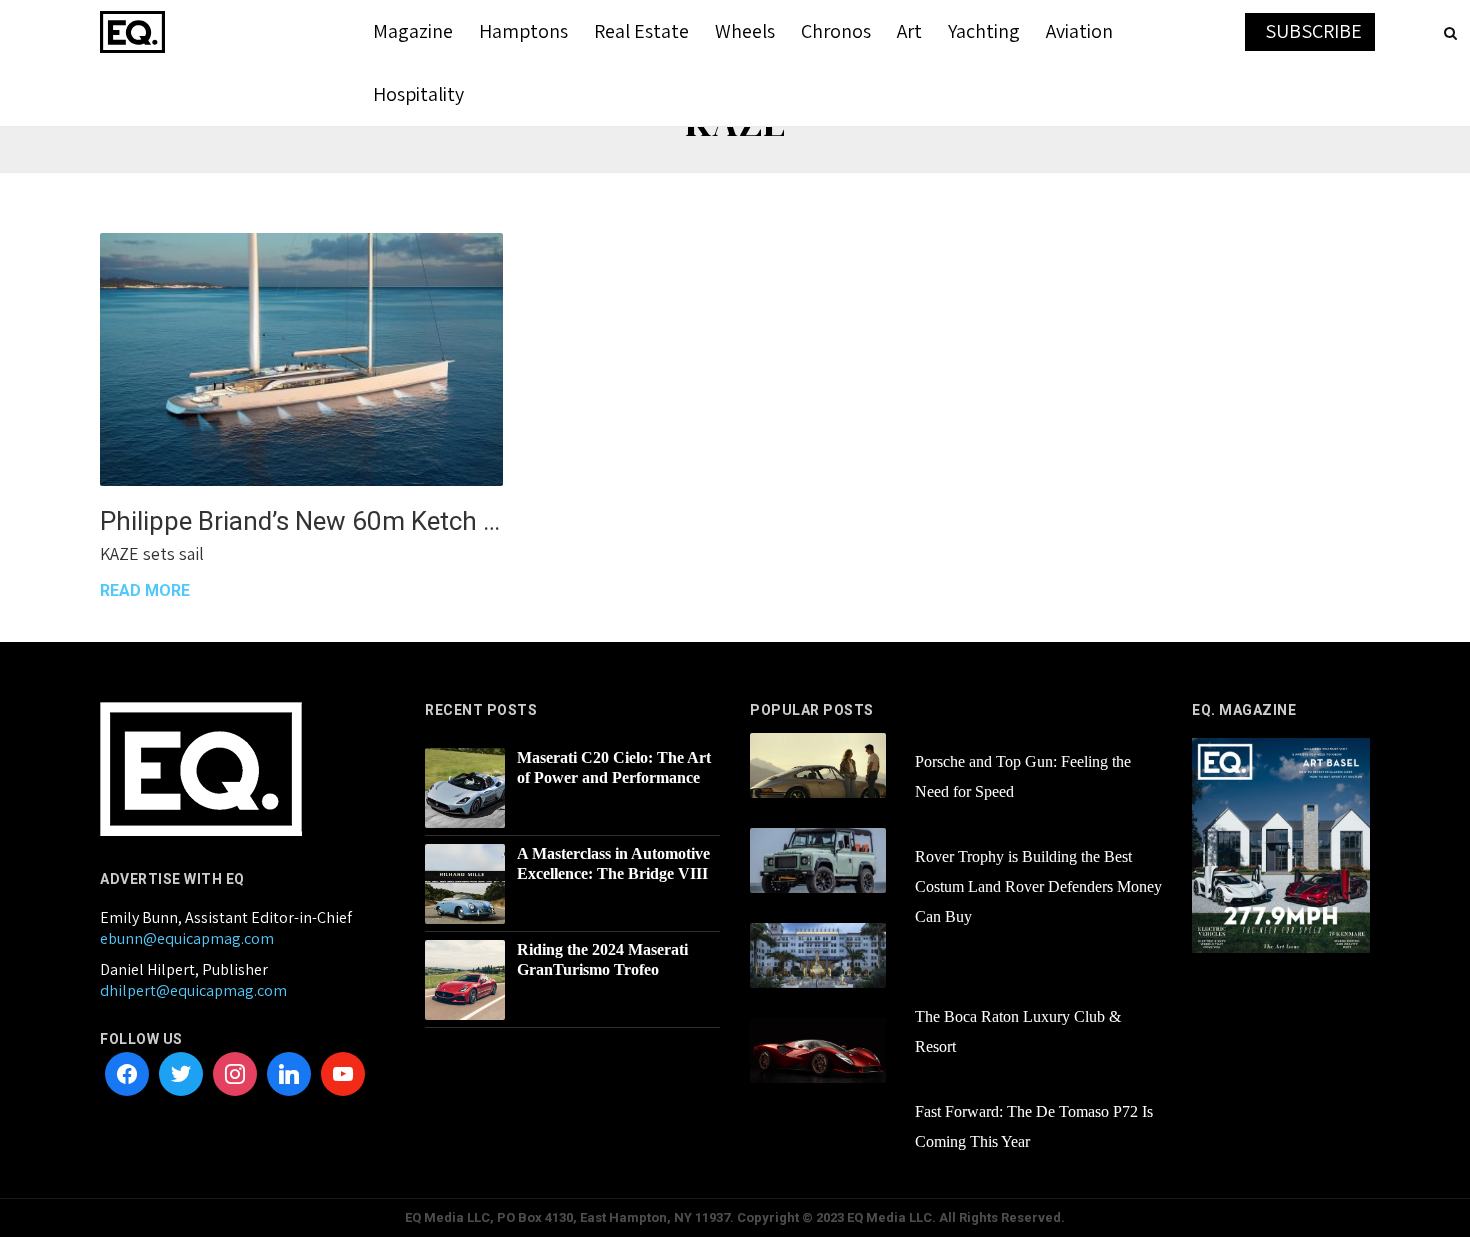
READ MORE (145, 590)
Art (909, 31)
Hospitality (418, 94)
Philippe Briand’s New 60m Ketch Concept (301, 521)
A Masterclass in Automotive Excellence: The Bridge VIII (613, 863)
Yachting (984, 31)
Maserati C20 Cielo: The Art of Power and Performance (614, 767)
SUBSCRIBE (1313, 31)
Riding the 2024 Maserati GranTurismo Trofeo (602, 959)
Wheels (745, 31)
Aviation (1079, 31)
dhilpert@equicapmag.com (193, 990)
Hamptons (523, 31)
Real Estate (641, 31)
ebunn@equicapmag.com (187, 938)
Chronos (836, 31)
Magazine (413, 31)
